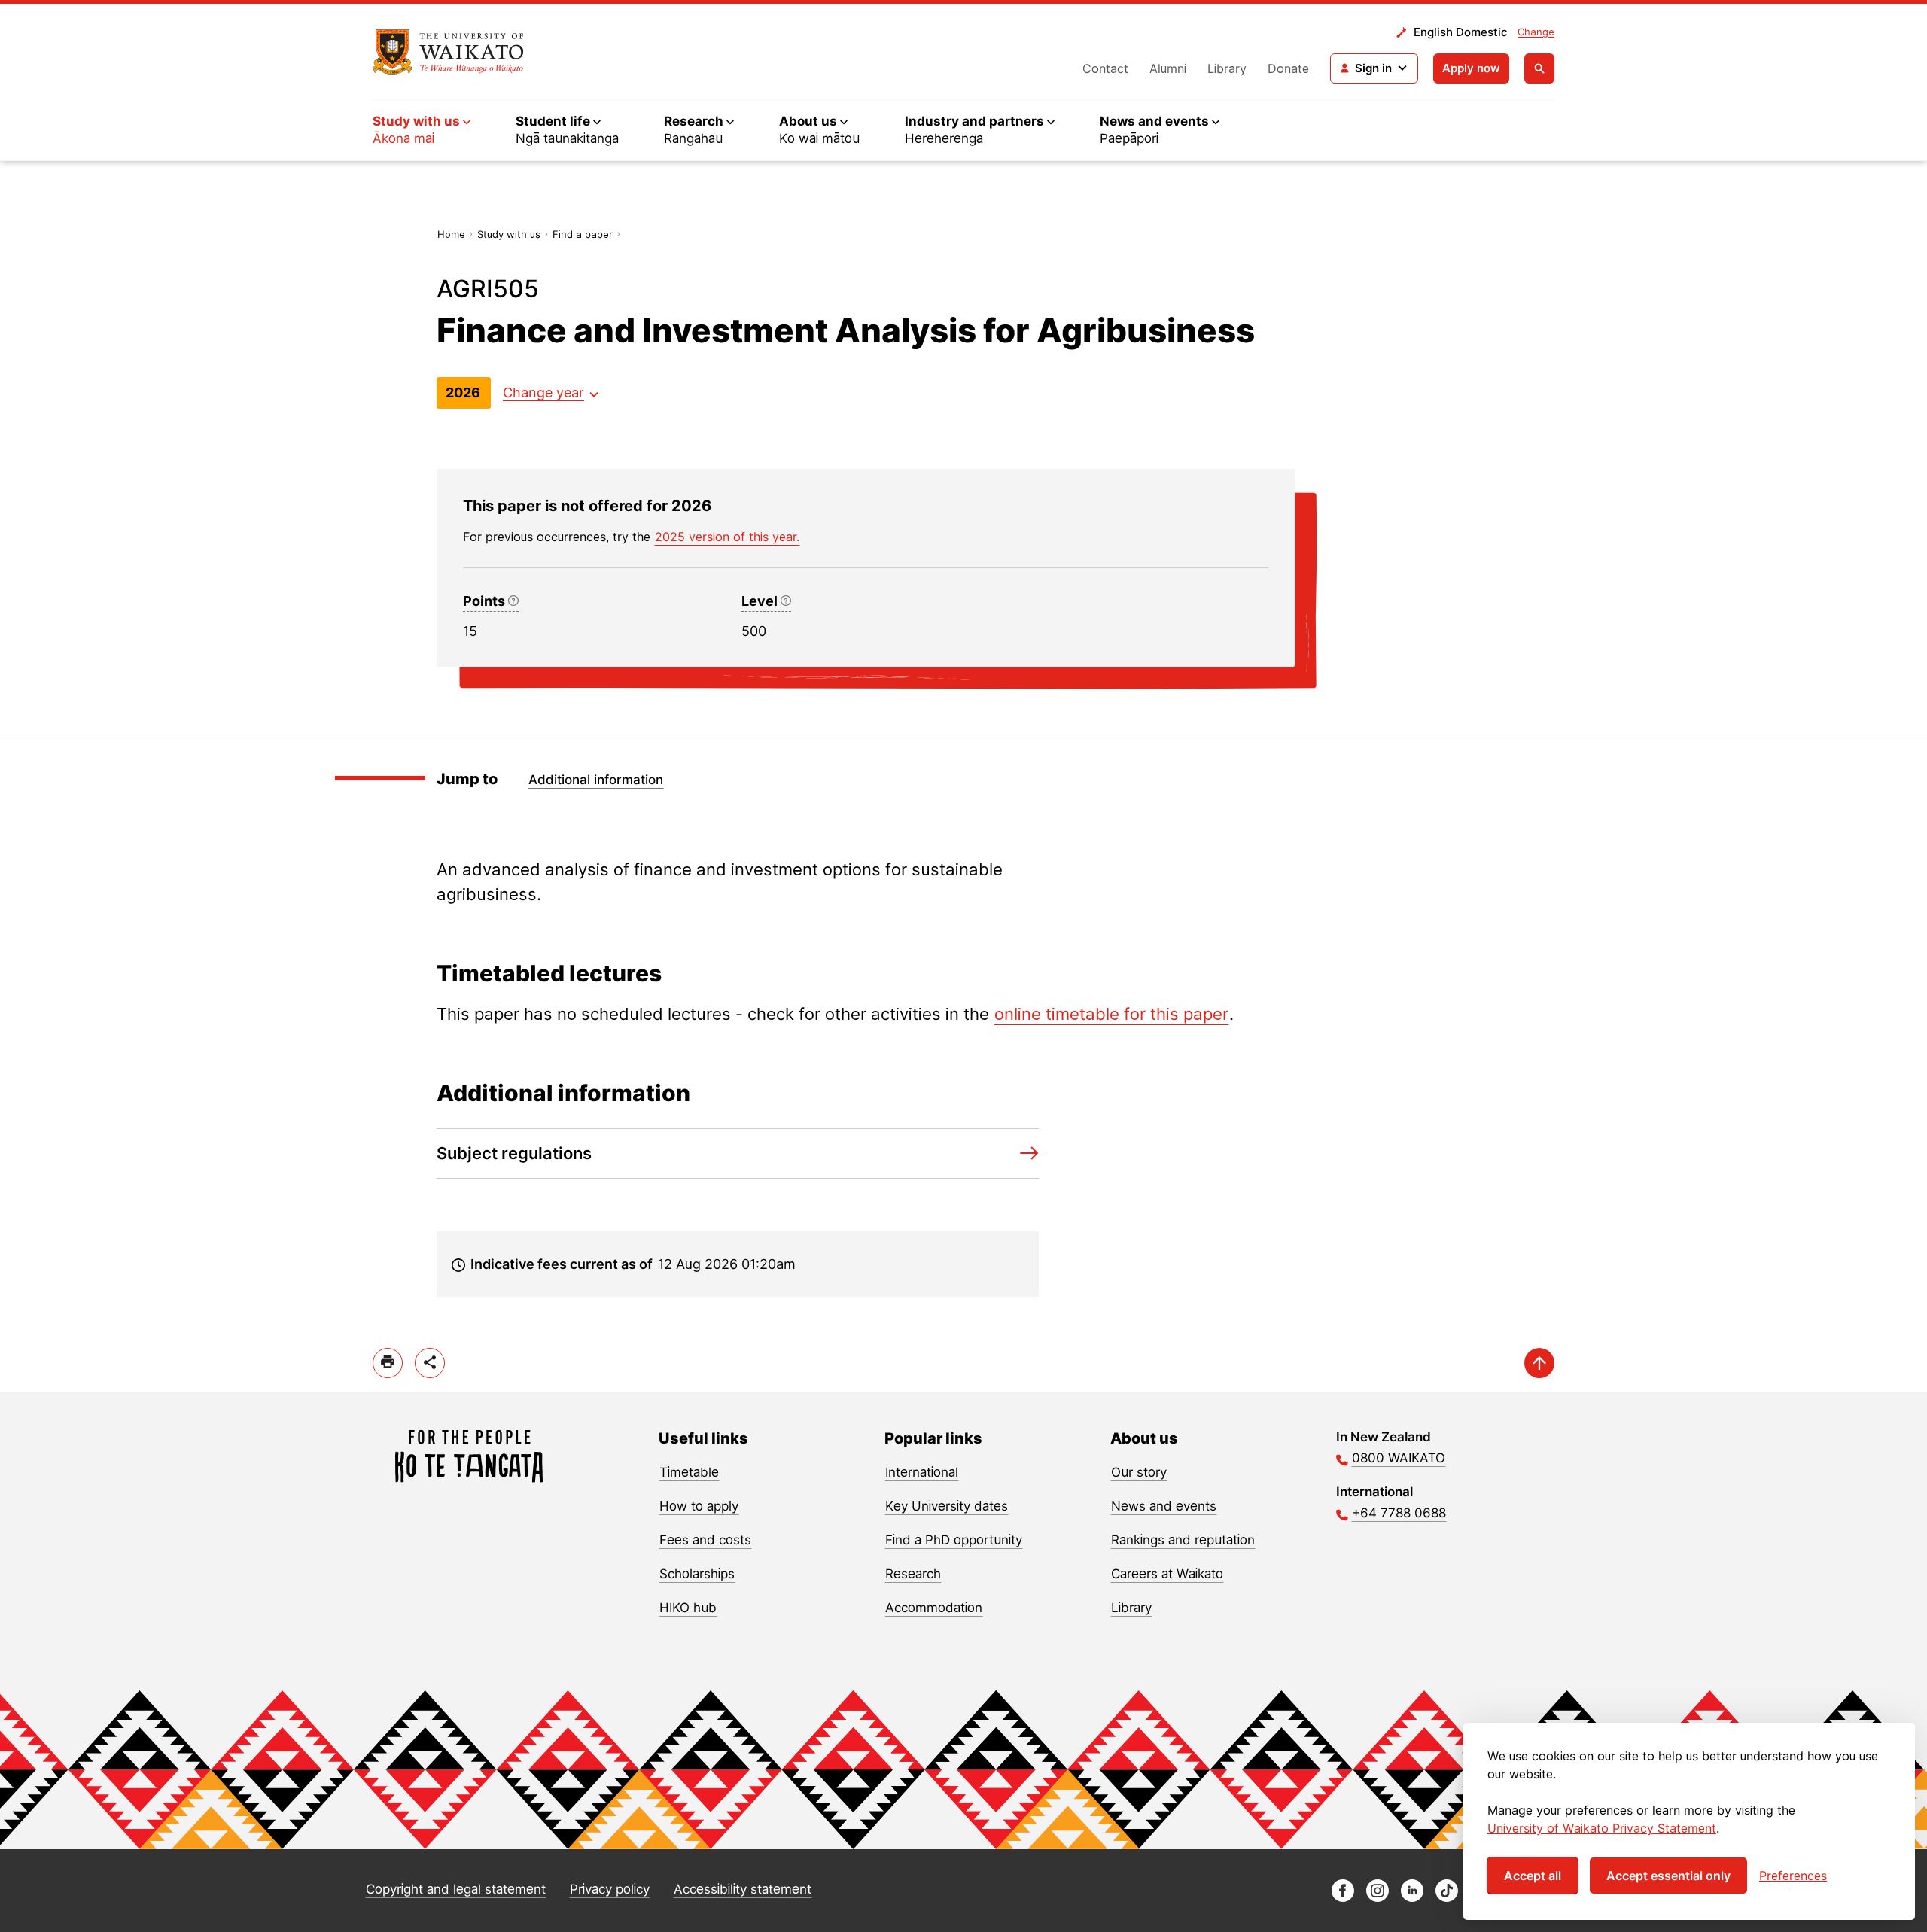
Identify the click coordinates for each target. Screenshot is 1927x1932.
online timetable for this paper (1111, 1014)
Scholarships (697, 1574)
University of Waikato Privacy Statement (1602, 1828)
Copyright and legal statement (456, 1889)
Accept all (1533, 1876)
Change (1536, 32)
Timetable (689, 1472)
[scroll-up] (1539, 1363)
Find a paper (583, 234)
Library (1227, 68)
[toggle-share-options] (430, 1363)
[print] (388, 1363)
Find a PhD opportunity (954, 1540)
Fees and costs (705, 1540)
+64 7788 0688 (1399, 1513)
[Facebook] (1343, 1898)
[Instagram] (1378, 1898)
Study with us (509, 234)
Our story (1139, 1472)
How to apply (699, 1506)
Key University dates (947, 1506)
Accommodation (934, 1608)
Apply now (1471, 68)
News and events (1164, 1506)
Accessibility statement (743, 1889)
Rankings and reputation (1183, 1540)
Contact (1105, 68)
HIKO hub (688, 1608)
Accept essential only (1668, 1876)
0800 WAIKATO (1399, 1458)
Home (451, 234)
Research (913, 1574)
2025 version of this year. (727, 537)
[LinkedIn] (1412, 1898)
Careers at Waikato (1167, 1574)
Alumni (1168, 68)
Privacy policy (610, 1889)
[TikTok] (1447, 1898)
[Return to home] (448, 52)
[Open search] (1539, 68)
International (922, 1472)
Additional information (596, 780)
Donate (1288, 68)
